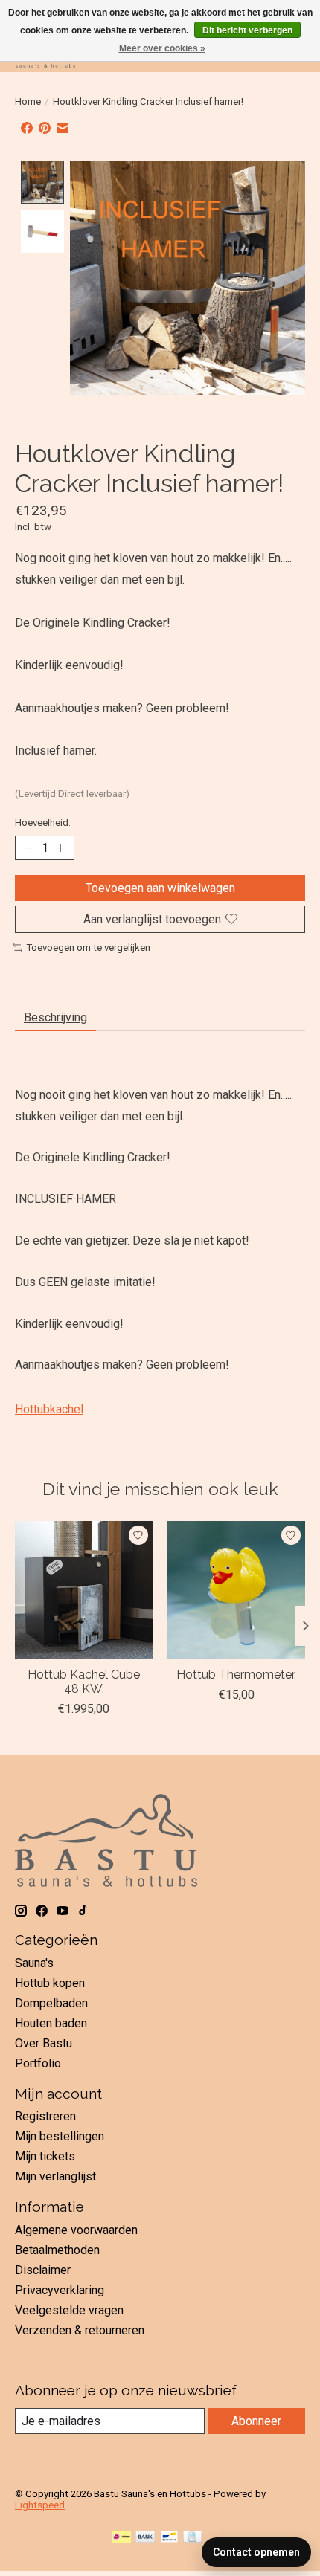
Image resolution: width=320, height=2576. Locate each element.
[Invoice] (192, 2538)
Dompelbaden (51, 2003)
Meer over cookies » (162, 48)
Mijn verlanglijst (55, 2176)
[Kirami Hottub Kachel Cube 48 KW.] (84, 1590)
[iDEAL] (122, 2538)
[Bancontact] (169, 2538)
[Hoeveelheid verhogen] (60, 848)
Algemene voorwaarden (76, 2230)
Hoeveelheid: (43, 823)
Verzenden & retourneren (80, 2330)
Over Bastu (44, 2043)
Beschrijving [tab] (55, 1017)
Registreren (45, 2116)
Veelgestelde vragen (69, 2310)
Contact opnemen (256, 2552)
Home (28, 101)
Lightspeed (40, 2505)
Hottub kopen (50, 1983)
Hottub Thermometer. (236, 1675)
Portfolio (38, 2063)
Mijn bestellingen (60, 2136)
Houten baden (51, 2023)
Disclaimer (43, 2270)
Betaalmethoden (57, 2250)
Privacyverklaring (60, 2290)
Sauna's (34, 1963)
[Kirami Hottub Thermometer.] (236, 1590)
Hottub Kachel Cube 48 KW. (84, 1682)
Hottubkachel (49, 1409)
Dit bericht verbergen (247, 30)
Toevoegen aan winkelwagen (160, 888)
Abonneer (256, 2421)
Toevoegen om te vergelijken (88, 948)
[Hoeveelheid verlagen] (29, 848)
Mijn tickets (45, 2156)
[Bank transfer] (145, 2538)
